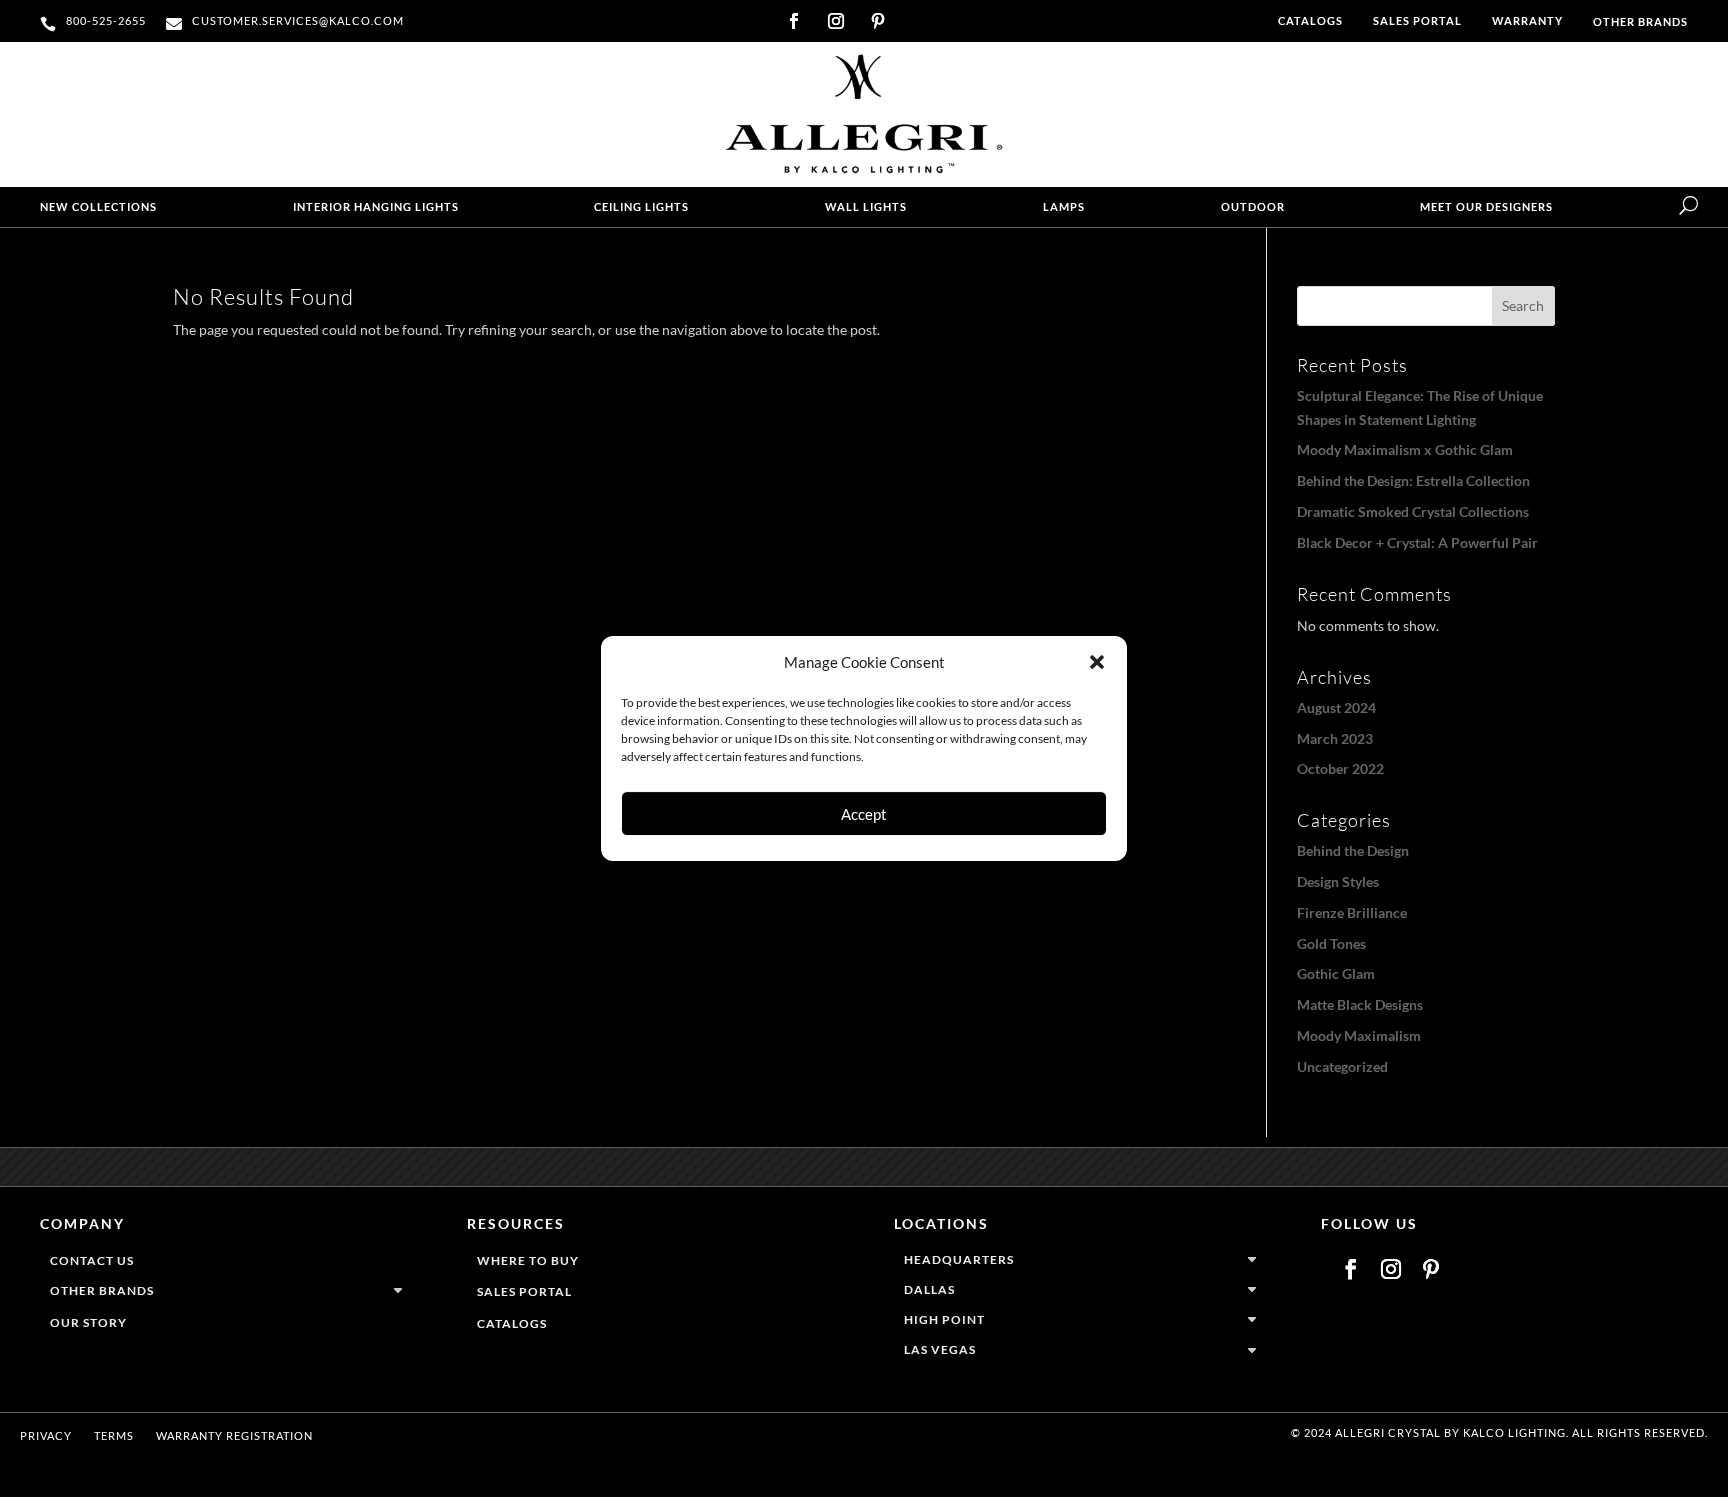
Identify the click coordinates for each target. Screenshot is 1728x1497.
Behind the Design (1353, 850)
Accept (864, 814)
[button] (1097, 662)
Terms (114, 1435)
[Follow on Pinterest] (878, 21)
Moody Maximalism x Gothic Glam (1405, 449)
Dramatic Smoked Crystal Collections (1413, 511)
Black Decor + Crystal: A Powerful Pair (1417, 542)
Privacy (46, 1435)
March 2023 (1335, 738)
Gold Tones (1331, 943)
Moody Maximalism (1359, 1035)
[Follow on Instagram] (836, 21)
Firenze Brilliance (1352, 912)
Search (1523, 305)
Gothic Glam (1336, 973)
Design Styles (1338, 881)
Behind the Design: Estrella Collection (1413, 480)
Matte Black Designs (1360, 1004)
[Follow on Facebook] (794, 21)
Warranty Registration (234, 1435)
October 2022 (1340, 768)
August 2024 (1336, 707)
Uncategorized (1342, 1066)
